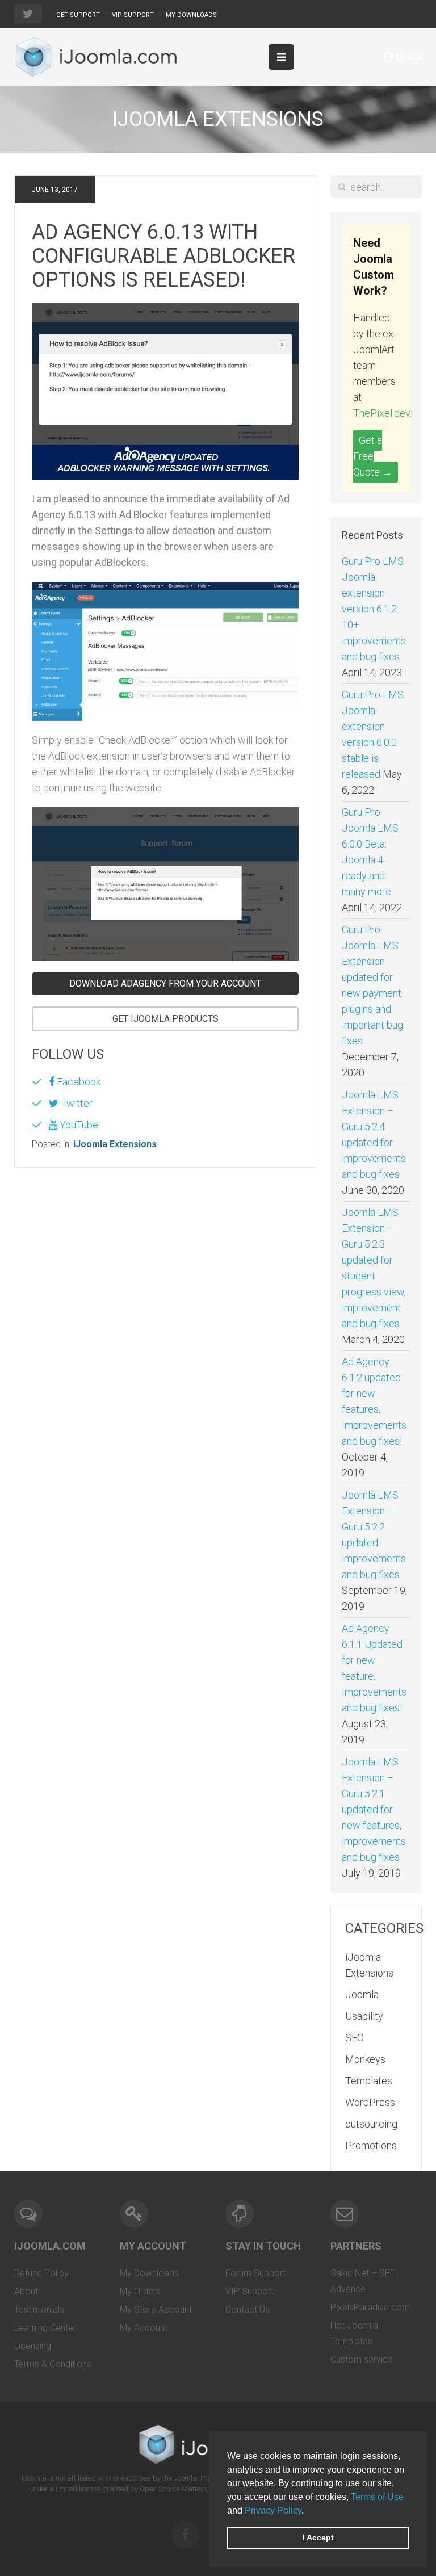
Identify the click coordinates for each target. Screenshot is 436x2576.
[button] (308, 2511)
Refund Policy (41, 2273)
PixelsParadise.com (370, 2307)
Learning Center (45, 2328)
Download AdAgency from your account (165, 983)
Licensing (33, 2346)
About (26, 2291)
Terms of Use (377, 2497)
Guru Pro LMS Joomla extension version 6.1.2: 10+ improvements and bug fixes (374, 609)
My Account (144, 2328)
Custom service (362, 2359)
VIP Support (133, 15)
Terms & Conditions (53, 2364)
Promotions (371, 2145)
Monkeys (365, 2059)
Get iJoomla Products (165, 1019)
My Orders (140, 2291)
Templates (369, 2081)
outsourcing (371, 2124)
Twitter (76, 1103)
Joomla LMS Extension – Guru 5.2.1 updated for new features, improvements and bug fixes (374, 1809)
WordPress (370, 2102)
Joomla (362, 1994)
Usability (364, 2016)
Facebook (77, 1082)
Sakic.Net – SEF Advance (363, 2281)
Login (409, 57)
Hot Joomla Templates (354, 2333)
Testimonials (39, 2309)
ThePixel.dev (381, 413)
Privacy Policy (273, 2510)
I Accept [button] (318, 2537)
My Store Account (156, 2309)
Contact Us (248, 2309)
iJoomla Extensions (115, 1144)
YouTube (78, 1125)
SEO (355, 2038)
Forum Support (255, 2273)
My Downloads (191, 15)
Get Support (78, 15)
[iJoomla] (95, 57)
